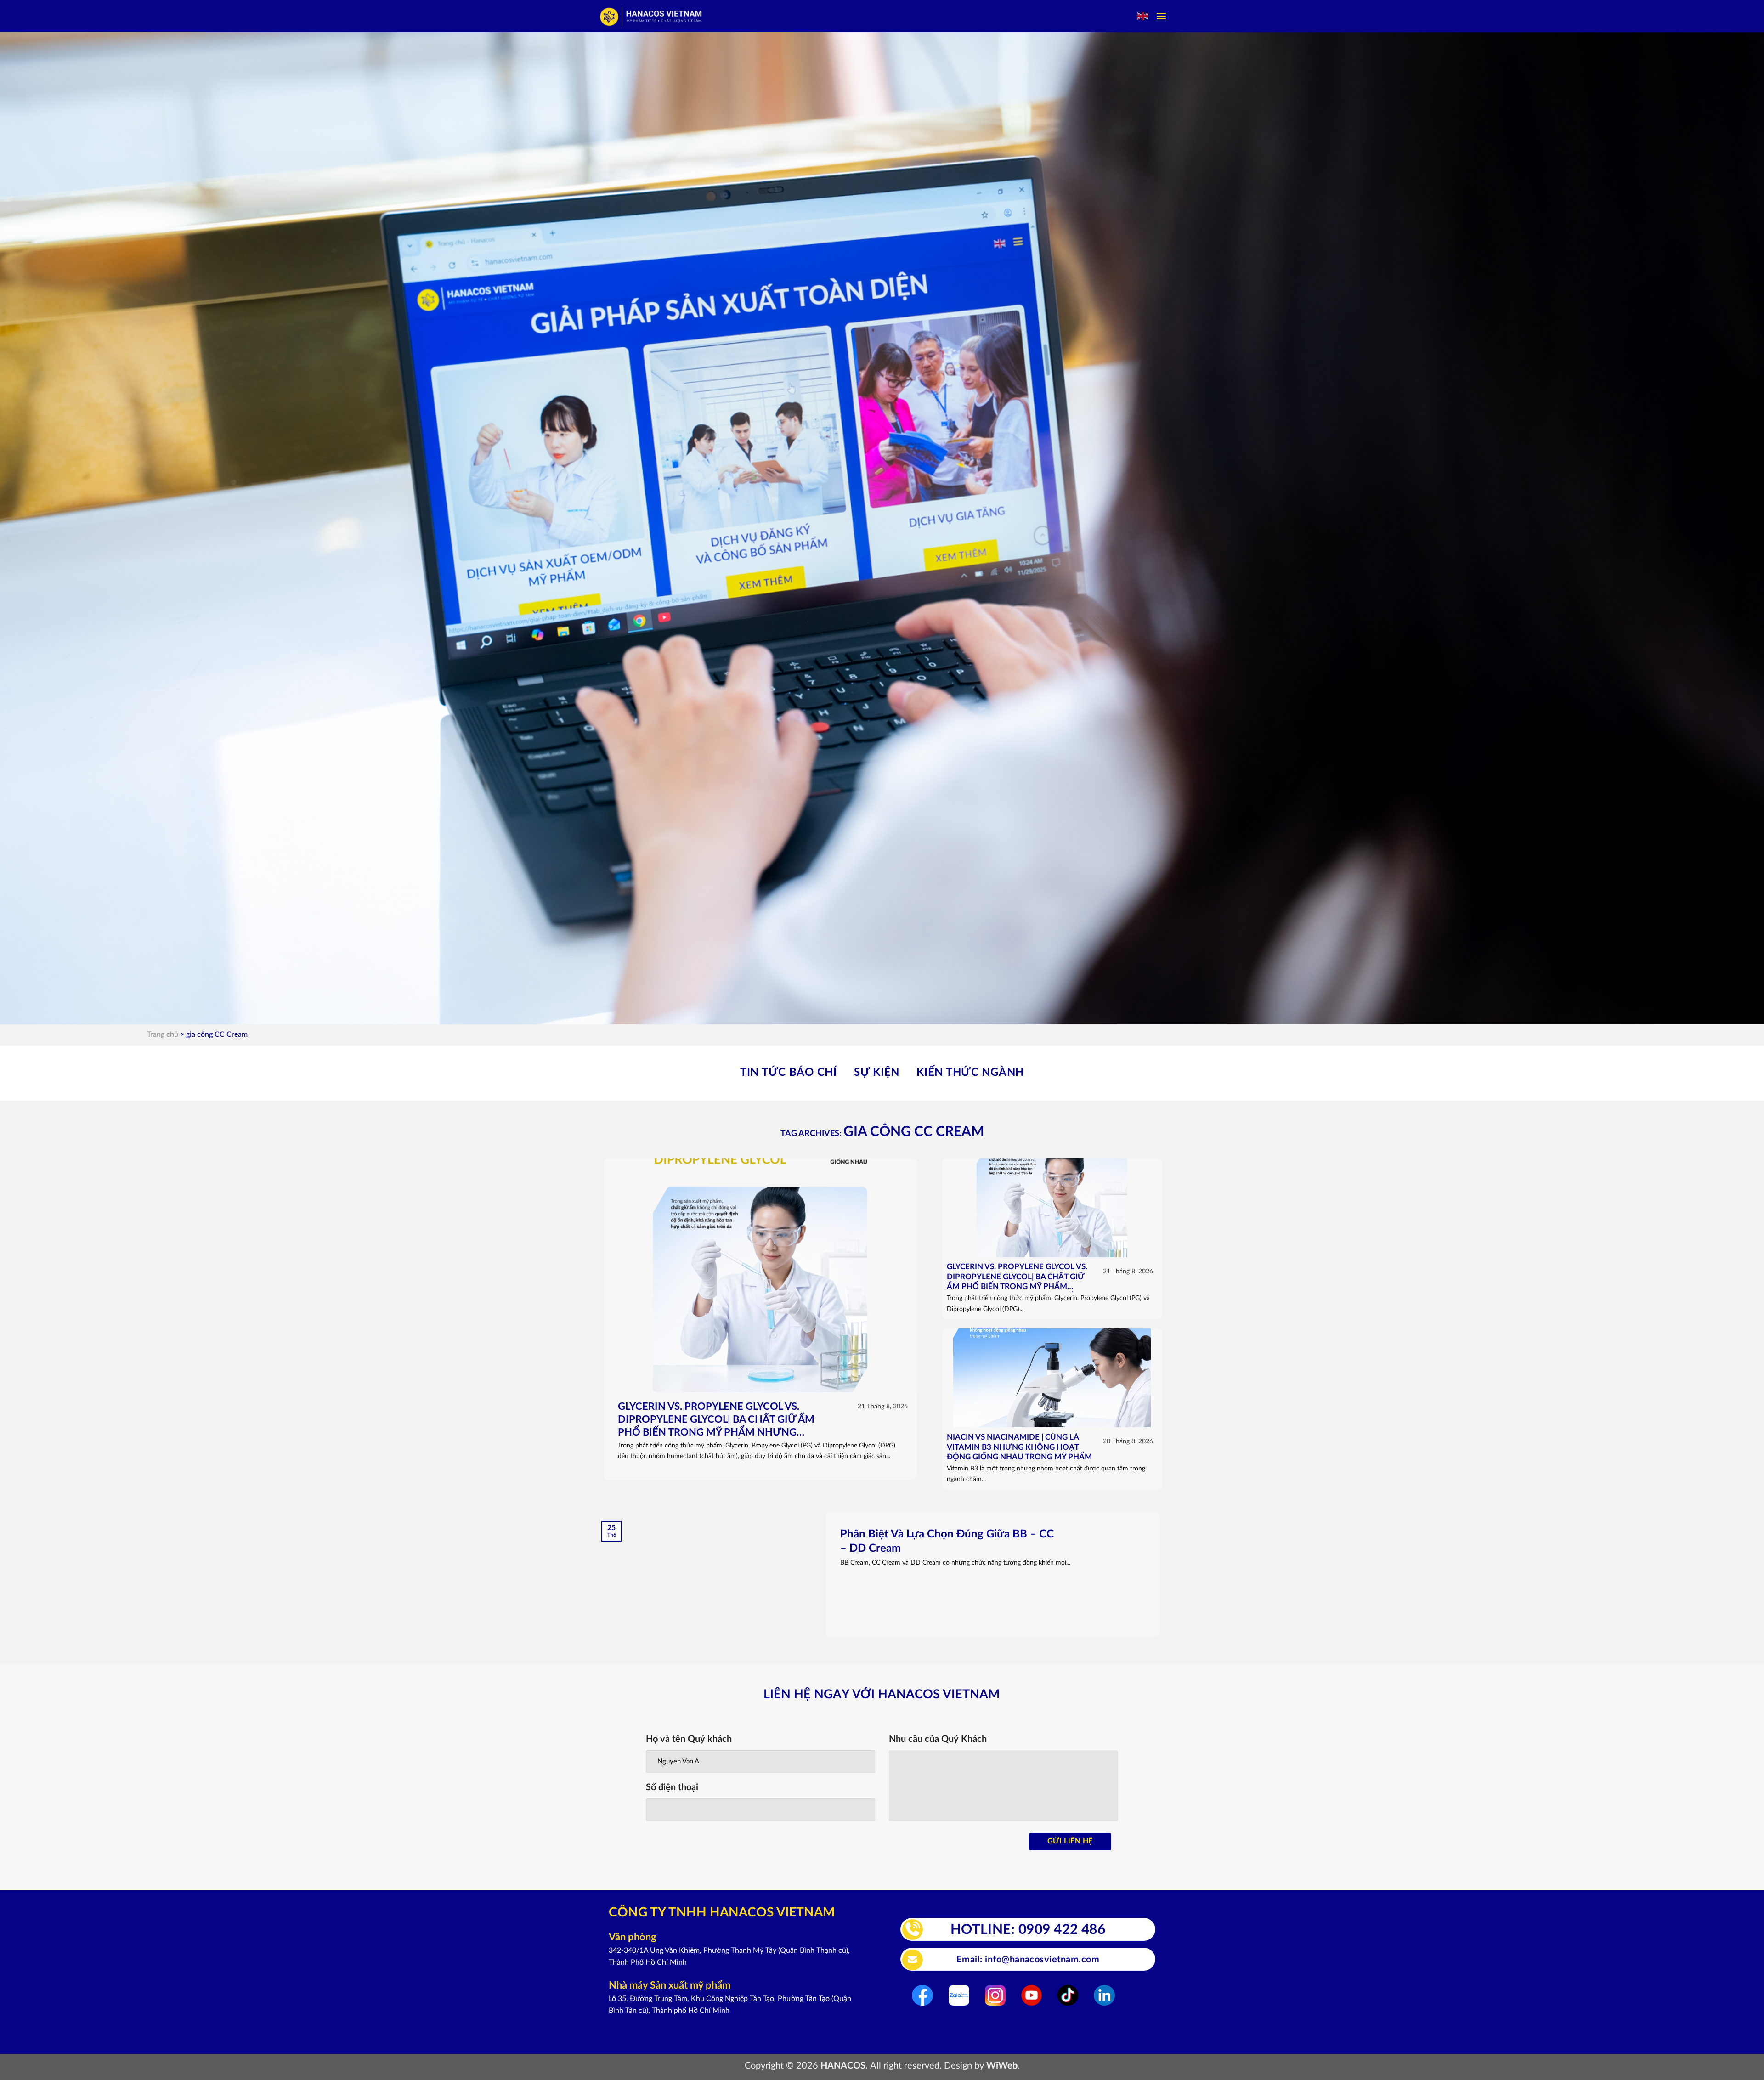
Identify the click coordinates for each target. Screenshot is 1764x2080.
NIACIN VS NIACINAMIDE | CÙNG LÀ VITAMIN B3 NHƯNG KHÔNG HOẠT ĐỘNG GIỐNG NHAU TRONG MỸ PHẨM (1019, 1447)
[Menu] (1161, 16)
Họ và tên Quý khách (689, 1739)
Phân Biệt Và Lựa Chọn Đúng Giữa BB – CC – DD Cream (947, 1541)
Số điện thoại (672, 1787)
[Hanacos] (652, 16)
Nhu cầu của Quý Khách (938, 1739)
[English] (1143, 16)
